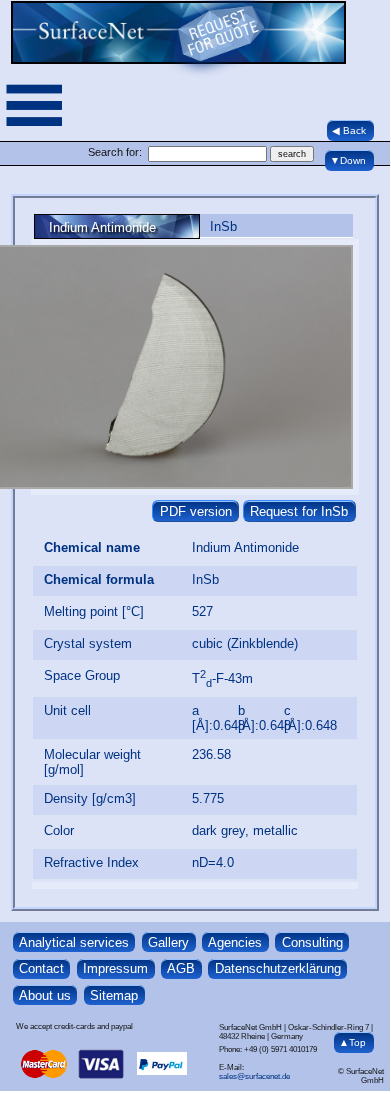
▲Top (352, 1042)
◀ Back (349, 130)
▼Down (348, 160)
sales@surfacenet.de (254, 1076)
